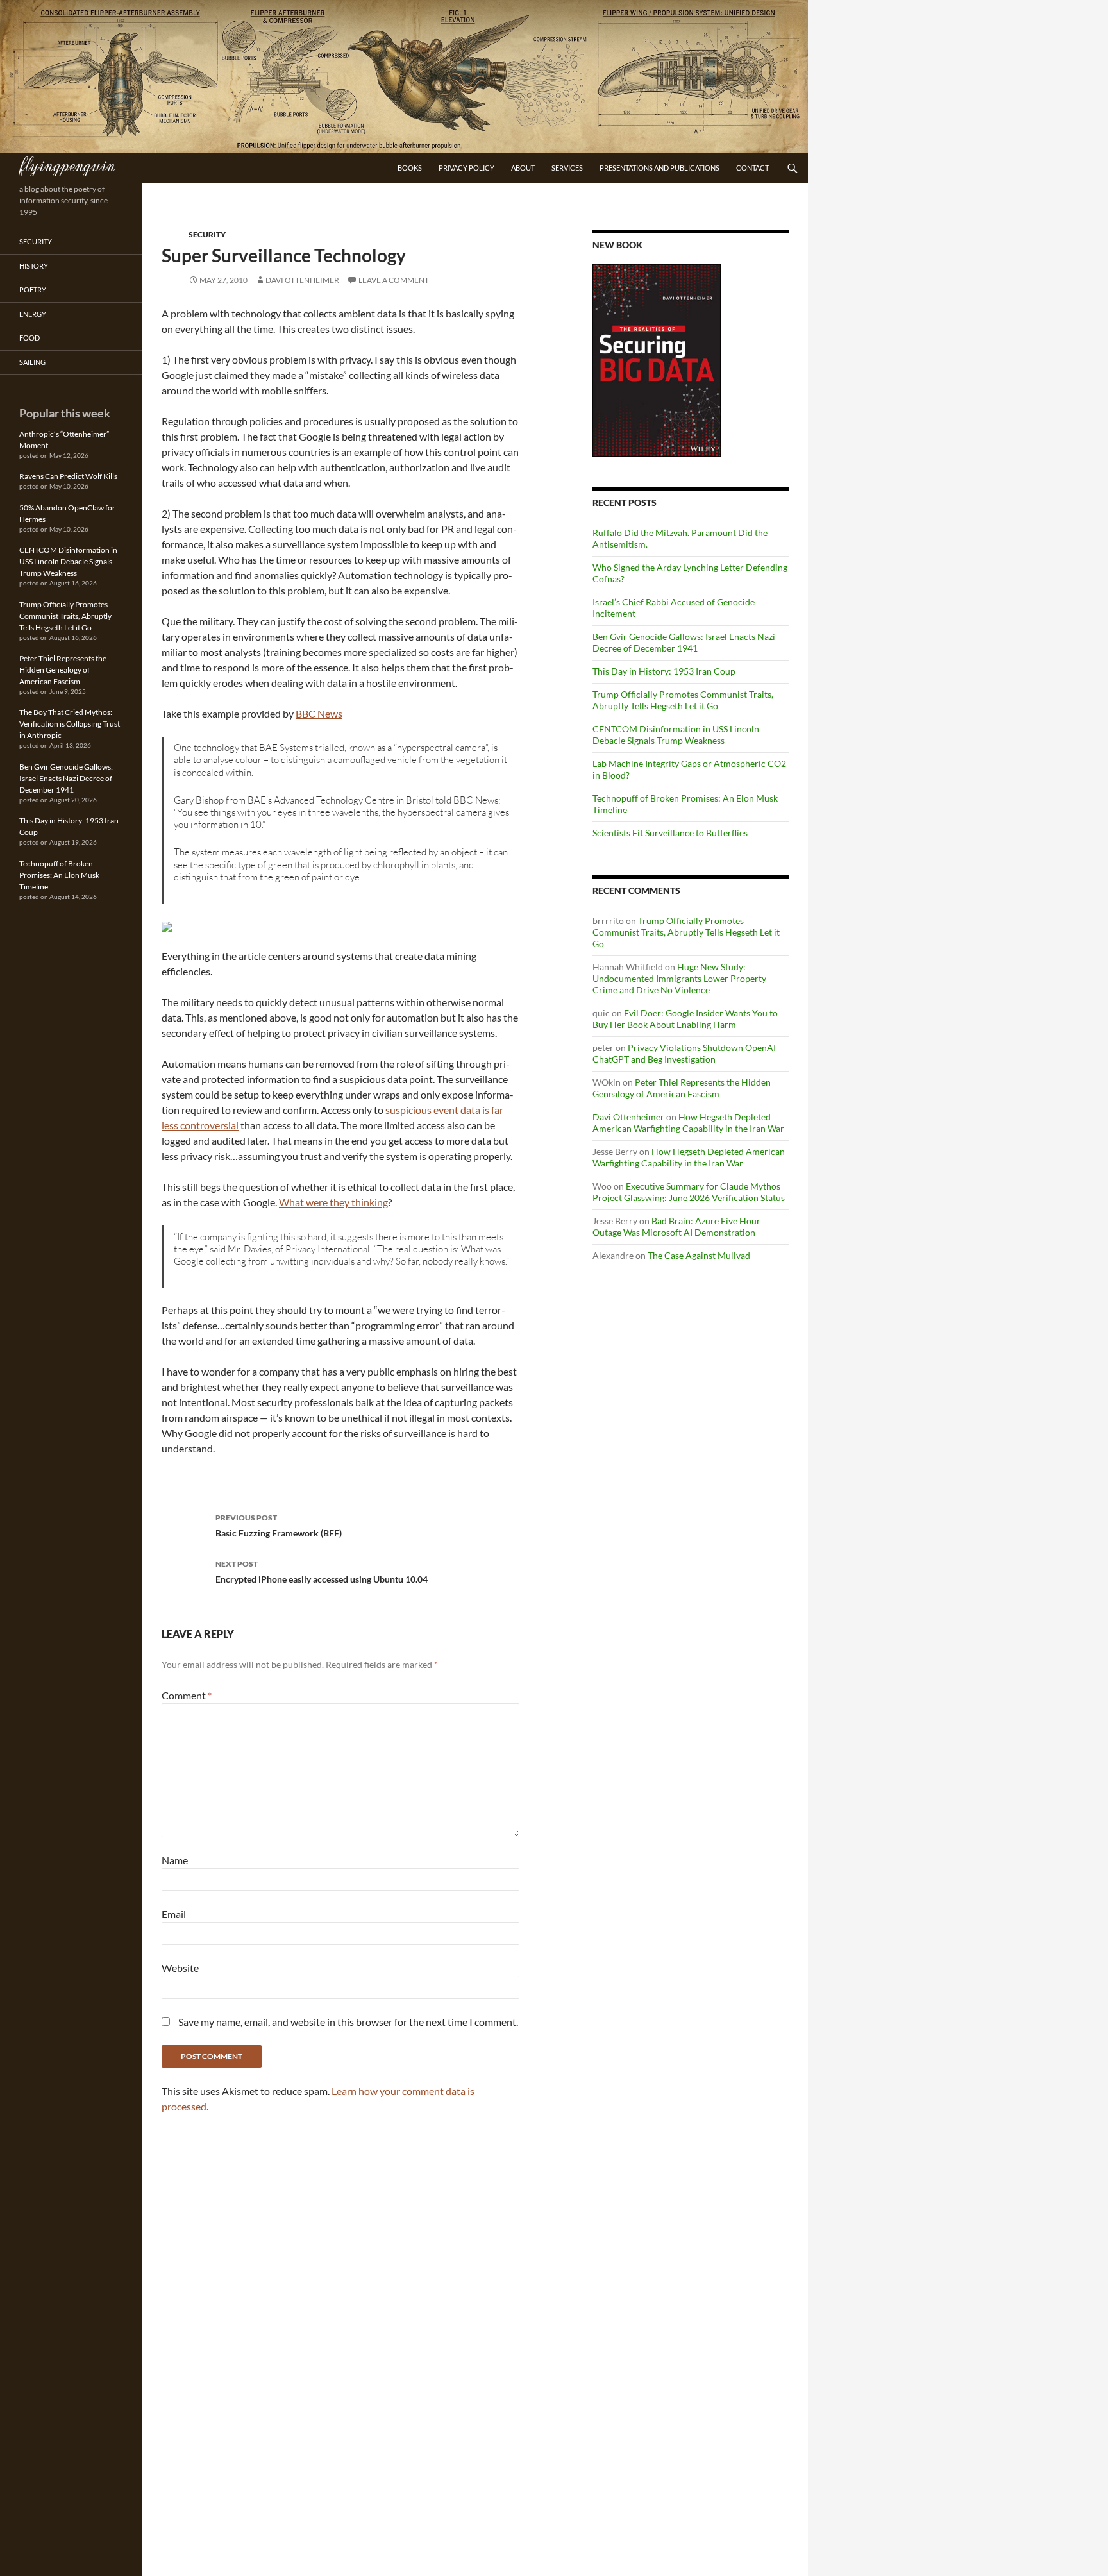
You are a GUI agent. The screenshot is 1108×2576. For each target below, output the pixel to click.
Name (175, 1860)
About (523, 168)
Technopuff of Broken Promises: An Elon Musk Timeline (59, 875)
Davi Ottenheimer (302, 280)
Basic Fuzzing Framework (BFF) (279, 1526)
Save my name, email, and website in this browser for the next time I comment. (348, 2022)
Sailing (32, 362)
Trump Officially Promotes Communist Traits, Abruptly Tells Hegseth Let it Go (683, 700)
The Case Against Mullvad (699, 1255)
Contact (752, 168)
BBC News (319, 713)
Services (567, 168)
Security (207, 234)
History (34, 266)
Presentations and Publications (659, 168)
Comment (187, 1695)
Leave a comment (394, 280)
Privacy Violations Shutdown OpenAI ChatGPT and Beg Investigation (684, 1053)
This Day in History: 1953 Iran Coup (664, 671)
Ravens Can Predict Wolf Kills (68, 476)
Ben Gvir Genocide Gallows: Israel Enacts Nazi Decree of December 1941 (684, 642)
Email (174, 1914)
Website (180, 1968)
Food (29, 338)
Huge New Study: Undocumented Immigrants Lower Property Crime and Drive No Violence (679, 978)
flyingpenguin (67, 164)
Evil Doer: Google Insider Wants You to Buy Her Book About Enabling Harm (685, 1019)
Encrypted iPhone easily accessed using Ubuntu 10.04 (322, 1572)
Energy (33, 314)
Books (410, 168)
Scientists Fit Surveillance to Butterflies (670, 833)
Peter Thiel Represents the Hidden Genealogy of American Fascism (682, 1088)
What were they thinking (333, 1202)
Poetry (33, 290)
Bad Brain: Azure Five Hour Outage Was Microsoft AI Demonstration (676, 1226)
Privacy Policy (466, 168)
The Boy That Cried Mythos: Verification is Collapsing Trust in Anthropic (70, 724)
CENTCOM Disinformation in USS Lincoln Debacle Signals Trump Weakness (676, 735)
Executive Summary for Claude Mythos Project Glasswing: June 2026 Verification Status (689, 1192)
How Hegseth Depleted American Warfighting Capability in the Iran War (688, 1123)
